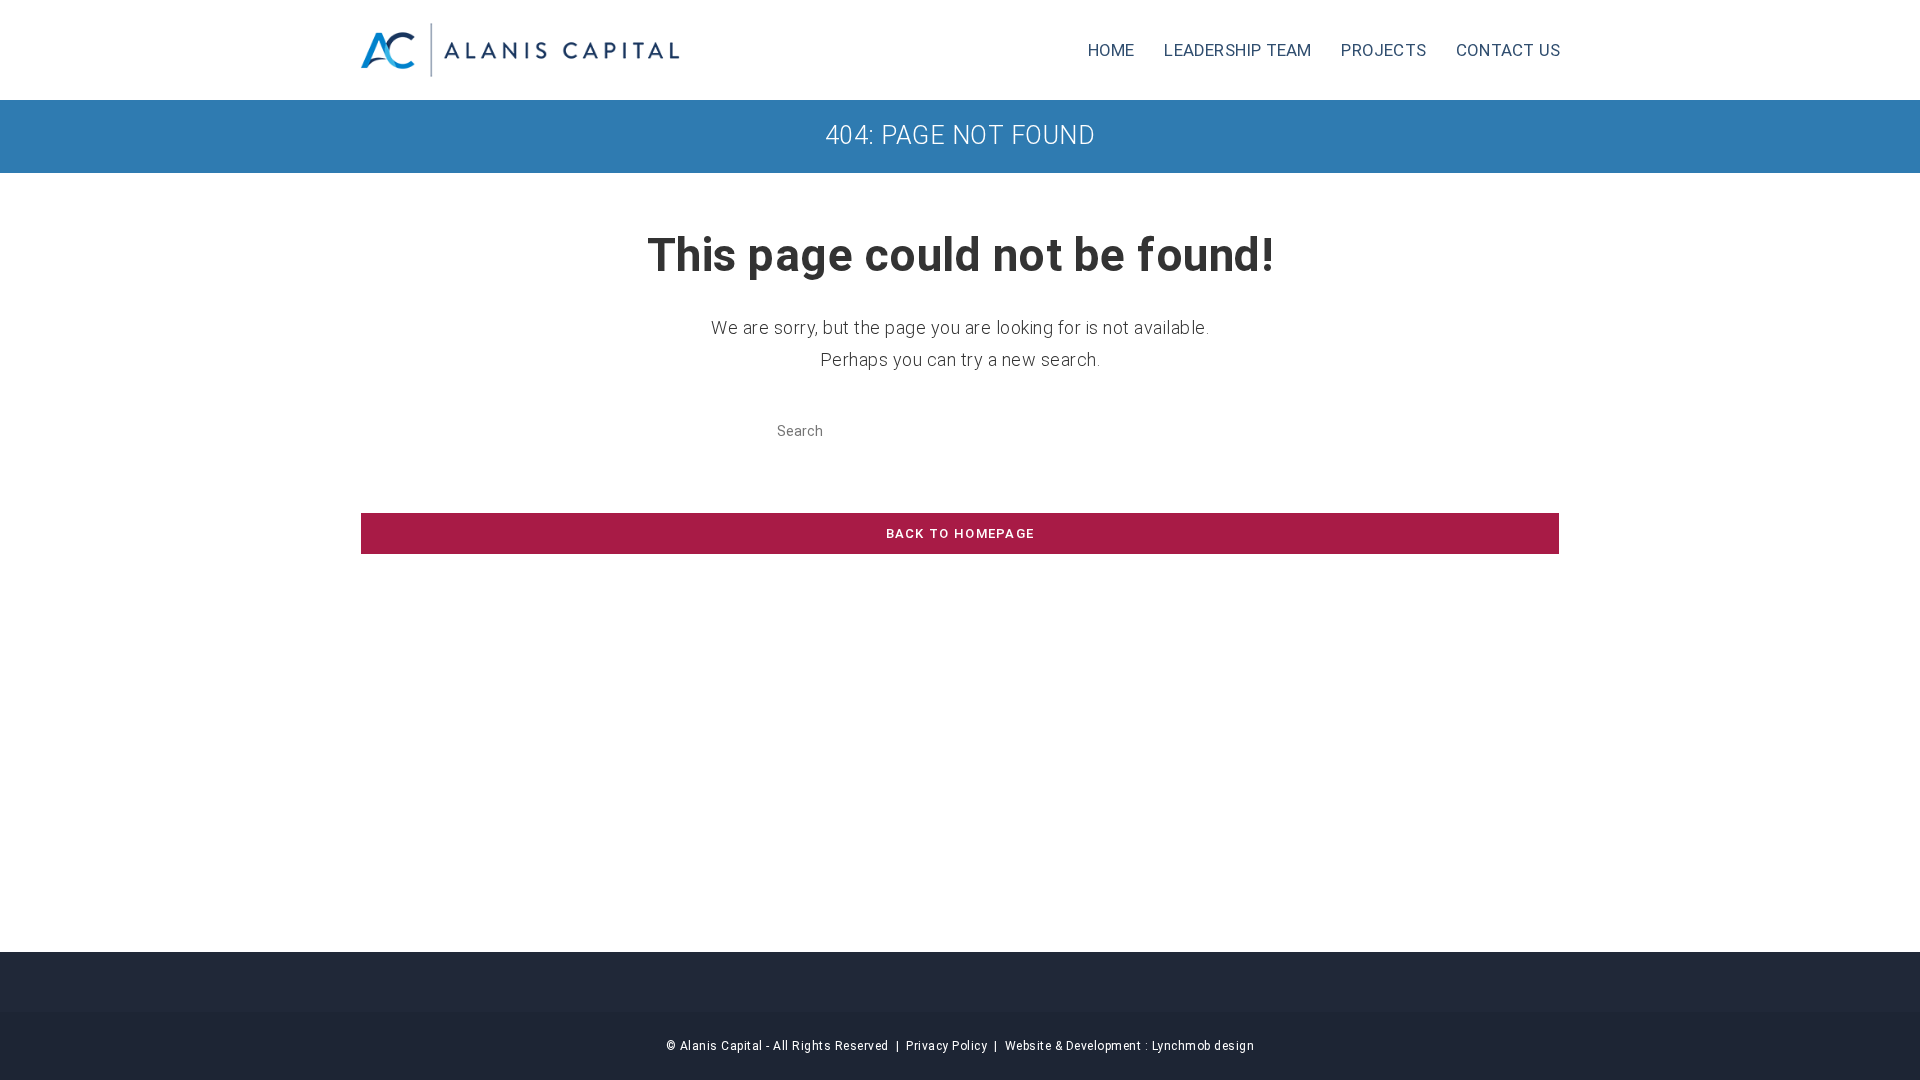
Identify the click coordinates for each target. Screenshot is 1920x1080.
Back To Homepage (960, 533)
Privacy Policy (946, 1046)
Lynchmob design (1203, 1046)
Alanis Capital (721, 1046)
